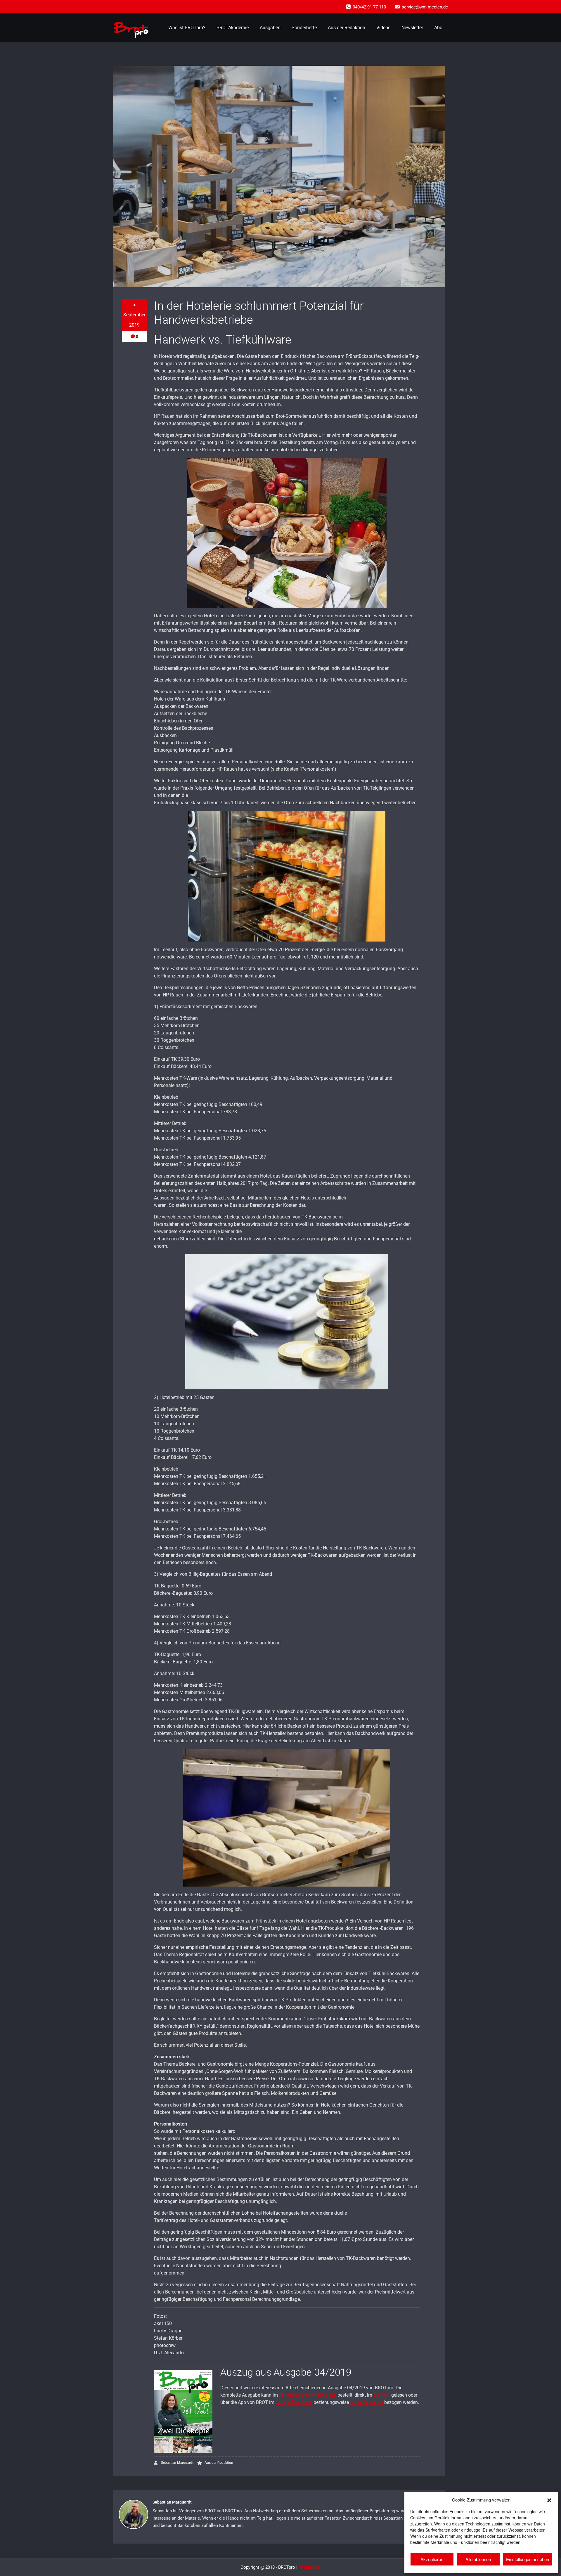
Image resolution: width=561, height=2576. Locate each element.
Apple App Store (367, 2402)
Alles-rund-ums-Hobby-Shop (308, 2395)
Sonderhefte (304, 28)
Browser (382, 2395)
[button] (549, 2499)
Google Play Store (294, 2402)
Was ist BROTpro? (187, 28)
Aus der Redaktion (347, 28)
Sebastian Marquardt (177, 2463)
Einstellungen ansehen (528, 2559)
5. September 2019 (134, 315)
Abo (438, 28)
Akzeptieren (432, 2559)
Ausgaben (270, 28)
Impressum (310, 2567)
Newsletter (412, 28)
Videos (383, 28)
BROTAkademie (233, 28)
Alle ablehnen (478, 2559)
